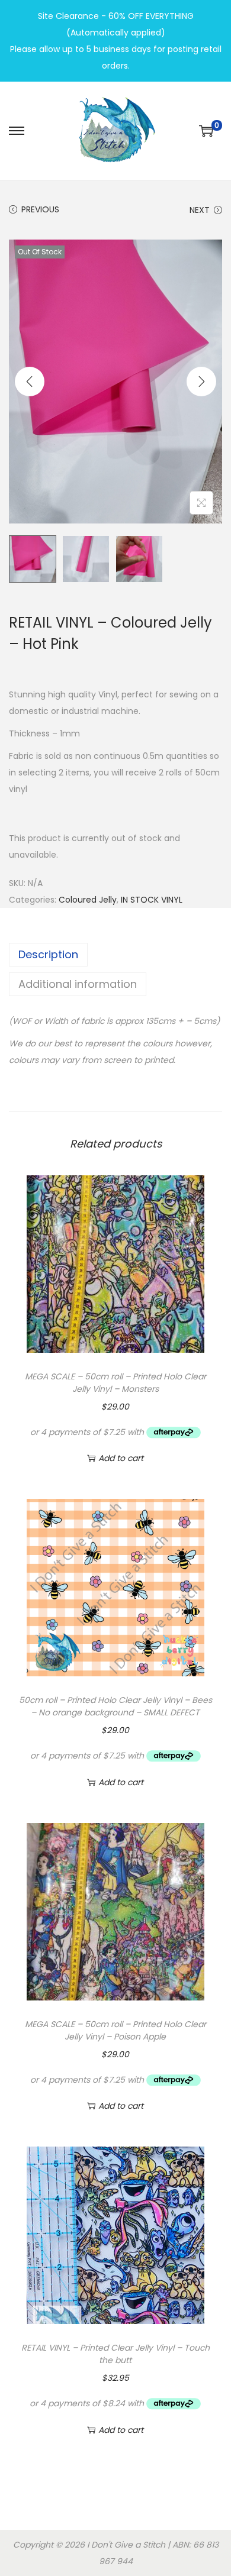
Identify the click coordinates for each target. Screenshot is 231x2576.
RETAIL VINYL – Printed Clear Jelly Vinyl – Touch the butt (115, 2354)
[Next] (201, 382)
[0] (206, 131)
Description (48, 954)
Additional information (78, 984)
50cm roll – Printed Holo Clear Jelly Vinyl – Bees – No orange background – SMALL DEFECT (115, 1706)
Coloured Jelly (88, 900)
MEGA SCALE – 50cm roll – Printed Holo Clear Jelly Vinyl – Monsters (115, 1383)
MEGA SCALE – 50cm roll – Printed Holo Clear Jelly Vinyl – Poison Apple (115, 2030)
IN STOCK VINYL (152, 900)
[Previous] (30, 382)
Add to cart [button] (121, 1458)
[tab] (115, 955)
